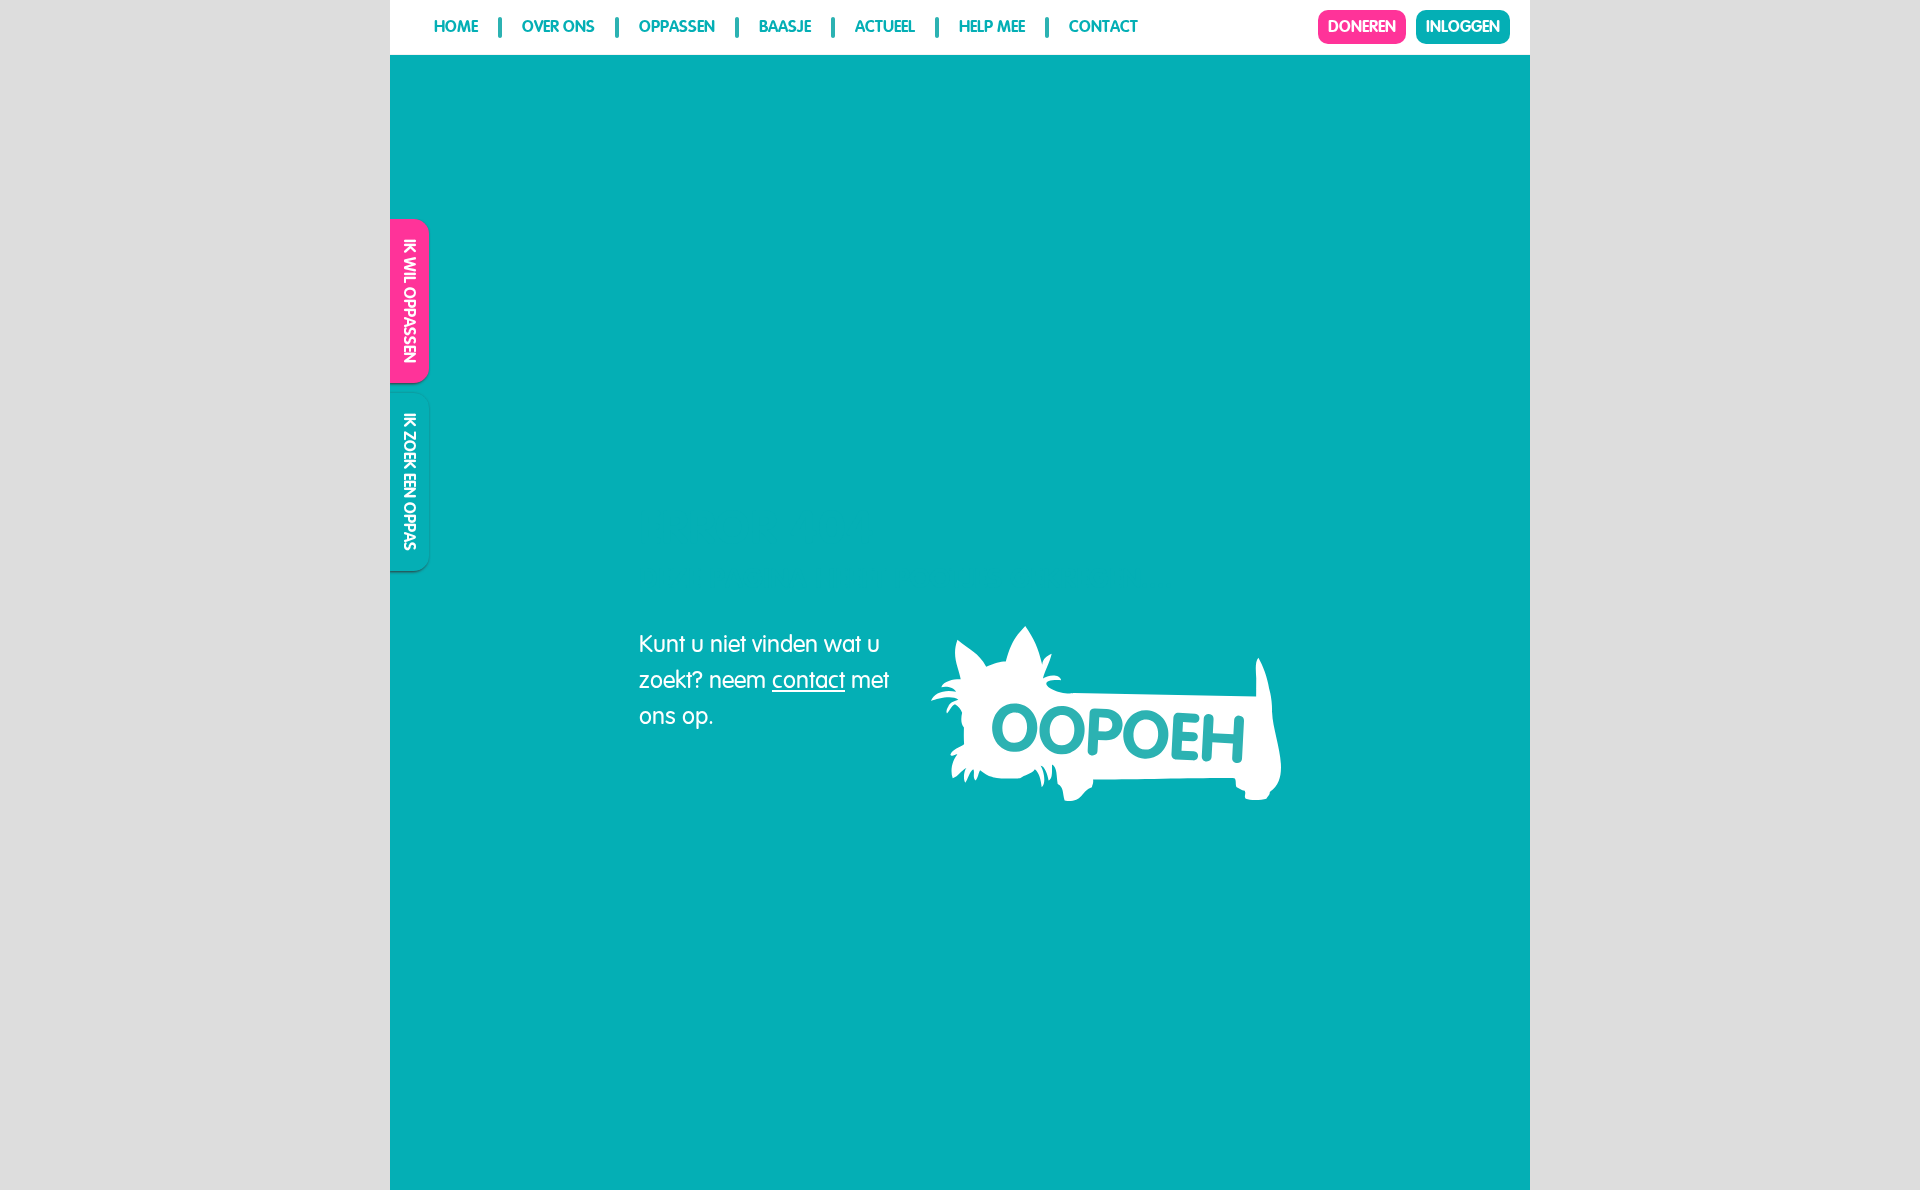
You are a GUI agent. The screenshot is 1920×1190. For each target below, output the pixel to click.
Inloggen (1463, 26)
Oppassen (677, 26)
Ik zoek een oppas (410, 482)
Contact (1103, 26)
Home (456, 26)
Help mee (992, 26)
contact (808, 680)
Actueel (885, 26)
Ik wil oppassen (410, 301)
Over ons (558, 26)
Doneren (1362, 26)
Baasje (785, 26)
